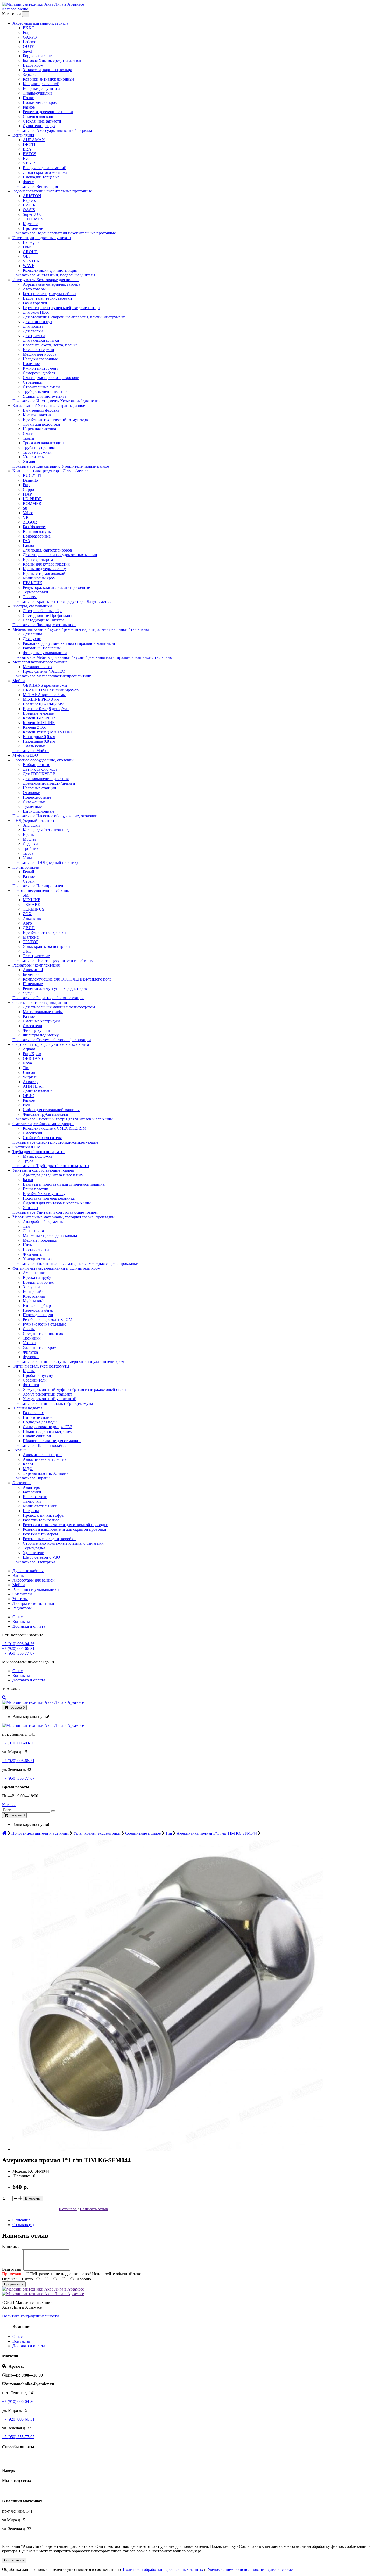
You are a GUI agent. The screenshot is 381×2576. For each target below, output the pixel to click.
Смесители (33, 1026)
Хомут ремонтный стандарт (47, 1394)
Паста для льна (36, 1250)
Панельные (33, 984)
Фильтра (30, 1352)
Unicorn (30, 1072)
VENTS (30, 163)
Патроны (31, 1511)
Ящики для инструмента (45, 396)
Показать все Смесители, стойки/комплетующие (55, 1142)
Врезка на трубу (37, 1278)
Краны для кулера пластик (46, 564)
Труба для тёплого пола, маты (39, 1152)
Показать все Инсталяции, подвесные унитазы (54, 275)
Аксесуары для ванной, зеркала (40, 23)
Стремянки (33, 382)
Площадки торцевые (41, 177)
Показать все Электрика (34, 1562)
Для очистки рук (38, 322)
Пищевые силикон (39, 1417)
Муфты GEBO (25, 755)
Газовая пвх (33, 1413)
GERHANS (33, 1058)
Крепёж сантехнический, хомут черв (55, 420)
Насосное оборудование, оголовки (43, 760)
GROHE (30, 252)
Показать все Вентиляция (35, 186)
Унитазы (30, 1208)
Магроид (31, 937)
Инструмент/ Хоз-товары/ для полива (45, 280)
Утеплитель (33, 457)
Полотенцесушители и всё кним (41, 890)
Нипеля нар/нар (37, 1305)
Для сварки (33, 331)
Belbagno (31, 242)
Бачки (28, 1180)
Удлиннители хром (40, 1347)
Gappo (28, 489)
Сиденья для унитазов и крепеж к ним (57, 1203)
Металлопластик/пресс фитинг (40, 662)
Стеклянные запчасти (42, 121)
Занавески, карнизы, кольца (47, 70)
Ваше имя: (11, 2247)
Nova (27, 1063)
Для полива (33, 326)
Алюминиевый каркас (43, 1455)
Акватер (30, 1082)
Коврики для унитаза (41, 88)
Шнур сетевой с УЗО (41, 1557)
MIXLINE (32, 900)
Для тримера (34, 336)
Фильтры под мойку (41, 1035)
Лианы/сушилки (37, 93)
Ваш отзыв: (12, 2269)
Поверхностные (37, 797)
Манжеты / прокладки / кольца (50, 1236)
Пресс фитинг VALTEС (44, 671)
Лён (26, 1226)
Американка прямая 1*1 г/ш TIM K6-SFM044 (217, 1833)
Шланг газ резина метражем (48, 1431)
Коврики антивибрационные (48, 79)
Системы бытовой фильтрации (40, 1002)
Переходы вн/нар (38, 1310)
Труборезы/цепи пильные (45, 392)
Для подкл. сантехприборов (47, 550)
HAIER (29, 205)
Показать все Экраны (31, 1478)
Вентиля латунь (37, 531)
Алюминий (33, 970)
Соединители (35, 1380)
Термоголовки (36, 592)
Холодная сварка (38, 1259)
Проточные (33, 228)
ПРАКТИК (33, 583)
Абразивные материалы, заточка (51, 284)
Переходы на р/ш (38, 1315)
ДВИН (29, 928)
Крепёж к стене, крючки (44, 932)
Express (29, 200)
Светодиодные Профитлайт (47, 615)
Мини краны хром (39, 578)
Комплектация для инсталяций (50, 270)
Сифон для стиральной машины (51, 1110)
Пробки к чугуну (38, 1375)
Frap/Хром (32, 1054)
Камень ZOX (34, 727)
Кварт (28, 1464)
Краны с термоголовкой (44, 573)
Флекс (28, 182)
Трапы (29, 438)
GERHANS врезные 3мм (45, 685)
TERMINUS (34, 909)
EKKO (29, 28)
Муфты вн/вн (35, 1301)
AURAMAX (34, 140)
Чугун (28, 993)
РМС (27, 1105)
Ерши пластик (36, 1189)
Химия (29, 461)
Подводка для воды (40, 1422)
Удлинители (34, 1553)
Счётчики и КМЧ (28, 1147)
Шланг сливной (37, 1436)
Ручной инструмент (40, 368)
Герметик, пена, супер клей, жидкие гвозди (61, 308)
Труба (28, 853)
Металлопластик (38, 667)
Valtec (28, 513)
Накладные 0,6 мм (39, 737)
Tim (26, 1068)
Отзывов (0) (23, 2225)
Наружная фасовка (39, 429)
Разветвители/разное (41, 1520)
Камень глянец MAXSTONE (48, 732)
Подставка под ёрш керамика (49, 1198)
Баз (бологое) (34, 527)
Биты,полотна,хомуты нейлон (49, 294)
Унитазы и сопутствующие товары (43, 1170)
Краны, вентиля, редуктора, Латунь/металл (51, 471)
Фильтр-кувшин (37, 1030)
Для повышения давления (46, 779)
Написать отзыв (94, 2209)
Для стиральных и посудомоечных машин (60, 555)
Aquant (29, 1049)
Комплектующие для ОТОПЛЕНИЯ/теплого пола (67, 979)
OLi (26, 256)
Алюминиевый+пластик (45, 1459)
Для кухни (32, 639)
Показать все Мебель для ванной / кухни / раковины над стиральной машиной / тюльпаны (93, 657)
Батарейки (32, 1492)
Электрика (22, 1483)
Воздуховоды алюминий (45, 168)
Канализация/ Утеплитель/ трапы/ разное (49, 406)
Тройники (32, 849)
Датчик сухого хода (40, 769)
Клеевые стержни (38, 350)
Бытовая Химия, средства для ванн (54, 60)
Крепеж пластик (37, 415)
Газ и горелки (35, 303)
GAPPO (30, 37)
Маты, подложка (38, 1156)
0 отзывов (68, 2209)
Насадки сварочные (40, 359)
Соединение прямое (143, 1833)
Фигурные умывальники (45, 653)
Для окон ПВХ (36, 312)
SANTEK (31, 261)
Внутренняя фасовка (41, 410)
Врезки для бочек (38, 1282)
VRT (27, 517)
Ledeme (29, 42)
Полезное (31, 364)
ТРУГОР (31, 942)
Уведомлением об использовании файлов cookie (250, 2569)
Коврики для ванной (41, 84)
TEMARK (32, 904)
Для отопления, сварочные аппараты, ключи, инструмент (74, 317)
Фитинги (31, 1385)
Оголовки (32, 793)
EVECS (30, 154)
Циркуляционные (38, 811)
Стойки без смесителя (42, 1138)
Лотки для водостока (41, 424)
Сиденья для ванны (40, 116)
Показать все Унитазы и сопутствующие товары (55, 1212)
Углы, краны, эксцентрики (46, 946)
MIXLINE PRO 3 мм (41, 699)
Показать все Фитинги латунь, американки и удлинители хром (68, 1361)
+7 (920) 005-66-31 (18, 1648)
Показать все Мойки (31, 751)
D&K (27, 247)
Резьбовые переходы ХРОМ (48, 1319)
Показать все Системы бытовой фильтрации (52, 1040)
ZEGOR (30, 522)
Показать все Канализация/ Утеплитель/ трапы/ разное (61, 466)
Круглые (30, 224)
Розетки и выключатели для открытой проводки (66, 1525)
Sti (25, 508)
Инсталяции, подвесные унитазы (42, 238)
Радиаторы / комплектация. (37, 965)
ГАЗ (26, 541)
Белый (29, 872)
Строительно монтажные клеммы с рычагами (63, 1543)
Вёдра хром (33, 65)
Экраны (19, 1450)
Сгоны (29, 1329)
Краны (29, 835)
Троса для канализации (43, 443)
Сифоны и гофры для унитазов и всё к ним (51, 1044)
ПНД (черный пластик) (33, 821)
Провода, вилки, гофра (43, 1515)
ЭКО (27, 951)
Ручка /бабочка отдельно (45, 1324)
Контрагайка (34, 1291)
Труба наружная (37, 452)
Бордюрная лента (38, 56)
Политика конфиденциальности (30, 2316)
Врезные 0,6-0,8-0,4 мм (43, 704)
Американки (34, 1273)
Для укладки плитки (41, 340)
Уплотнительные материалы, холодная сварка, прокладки (63, 1217)
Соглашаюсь (14, 2560)
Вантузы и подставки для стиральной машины (64, 1184)
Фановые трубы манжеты (45, 1114)
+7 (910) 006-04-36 (18, 1644)
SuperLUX (32, 214)
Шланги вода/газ (27, 1408)
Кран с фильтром (38, 559)
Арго (27, 923)
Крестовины (34, 1296)
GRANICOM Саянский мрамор (51, 690)
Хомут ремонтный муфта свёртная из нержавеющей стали (74, 1389)
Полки (29, 98)
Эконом (30, 597)
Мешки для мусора (40, 354)
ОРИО (29, 1096)
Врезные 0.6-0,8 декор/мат (46, 709)
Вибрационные (36, 765)
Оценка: (9, 2279)
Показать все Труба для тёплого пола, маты (51, 1166)
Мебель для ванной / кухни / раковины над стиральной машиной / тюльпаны (81, 629)
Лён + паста (33, 1231)
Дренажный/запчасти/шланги (49, 783)
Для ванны (32, 634)
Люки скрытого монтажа (45, 172)
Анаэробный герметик (43, 1222)
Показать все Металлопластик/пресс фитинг (52, 676)
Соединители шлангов (43, 1333)
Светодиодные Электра (44, 620)
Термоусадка (34, 1548)
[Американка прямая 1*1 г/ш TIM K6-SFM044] (168, 2149)
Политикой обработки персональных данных (163, 2569)
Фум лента (32, 1254)
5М (26, 895)
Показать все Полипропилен (38, 886)
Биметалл (31, 974)
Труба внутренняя (39, 448)
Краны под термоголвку (44, 569)
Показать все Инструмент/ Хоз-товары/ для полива (57, 401)
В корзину (33, 2198)
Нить (27, 1245)
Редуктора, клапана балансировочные (56, 587)
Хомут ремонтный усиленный (50, 1399)
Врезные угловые (38, 713)
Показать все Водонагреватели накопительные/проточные (64, 233)
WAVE (29, 266)
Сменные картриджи (41, 1021)
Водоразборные (37, 536)
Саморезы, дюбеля (39, 373)
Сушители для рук (39, 126)
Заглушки (31, 825)
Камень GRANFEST (41, 718)
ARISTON (32, 196)
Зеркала (30, 74)
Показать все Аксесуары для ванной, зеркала (52, 130)
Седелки (30, 844)
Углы (27, 858)
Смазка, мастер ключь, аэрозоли (51, 378)
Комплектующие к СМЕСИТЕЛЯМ (55, 1128)
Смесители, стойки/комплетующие (43, 1124)
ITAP (27, 494)
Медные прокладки (40, 1240)
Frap (27, 33)
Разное (29, 107)
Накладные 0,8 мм (39, 741)
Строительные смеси (41, 387)
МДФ (28, 1469)
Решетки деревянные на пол (48, 112)
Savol (27, 51)
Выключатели (35, 1497)
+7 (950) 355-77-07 (18, 1653)
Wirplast (30, 1077)
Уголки (29, 1343)
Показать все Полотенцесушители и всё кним (53, 960)
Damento (30, 480)
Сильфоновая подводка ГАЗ (48, 1427)
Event (28, 158)
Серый (29, 881)
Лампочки (32, 1501)
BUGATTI (32, 475)
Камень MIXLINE (39, 723)
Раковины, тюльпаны (42, 648)
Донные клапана (38, 1091)
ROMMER (32, 503)
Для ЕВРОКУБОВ (39, 774)
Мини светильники (40, 1506)
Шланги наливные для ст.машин (52, 1441)
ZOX (27, 914)
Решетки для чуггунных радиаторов (55, 988)
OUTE (29, 46)
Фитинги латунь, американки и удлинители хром (56, 1268)
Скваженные (34, 802)
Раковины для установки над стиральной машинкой (69, 643)
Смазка (29, 434)
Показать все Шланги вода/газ (39, 1445)
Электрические (36, 956)
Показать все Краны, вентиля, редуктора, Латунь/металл (62, 601)
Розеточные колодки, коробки (49, 1539)
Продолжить (14, 2284)
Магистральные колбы (43, 1012)
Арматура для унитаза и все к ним (53, 1175)
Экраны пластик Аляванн (46, 1473)
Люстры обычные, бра (43, 611)
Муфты (29, 839)
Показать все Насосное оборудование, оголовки (55, 816)
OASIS (29, 210)
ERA (27, 149)
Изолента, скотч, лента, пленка (50, 345)
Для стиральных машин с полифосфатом (59, 1007)
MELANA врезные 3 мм (44, 695)
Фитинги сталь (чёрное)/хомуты (41, 1366)
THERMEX (33, 219)
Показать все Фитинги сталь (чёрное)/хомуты (53, 1403)
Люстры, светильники (32, 606)
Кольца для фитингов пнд (46, 830)
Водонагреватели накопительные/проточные (52, 191)
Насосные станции (40, 788)
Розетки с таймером (40, 1534)
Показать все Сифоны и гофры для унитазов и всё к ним (63, 1119)
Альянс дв (32, 918)
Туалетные (32, 807)
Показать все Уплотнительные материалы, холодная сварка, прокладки (75, 1264)
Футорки (31, 1357)
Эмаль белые (34, 746)
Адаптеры (32, 1487)
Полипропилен (26, 867)
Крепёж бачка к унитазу (44, 1194)
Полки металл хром (40, 102)
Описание (21, 2220)
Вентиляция (23, 135)
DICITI (29, 144)
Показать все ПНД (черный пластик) (45, 863)
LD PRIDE (32, 499)
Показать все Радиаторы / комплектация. (48, 998)
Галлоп (29, 545)
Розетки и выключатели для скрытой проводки (65, 1529)
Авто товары (34, 289)
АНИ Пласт (33, 1086)
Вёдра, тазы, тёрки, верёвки (47, 298)
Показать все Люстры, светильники (44, 625)
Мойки (19, 681)
